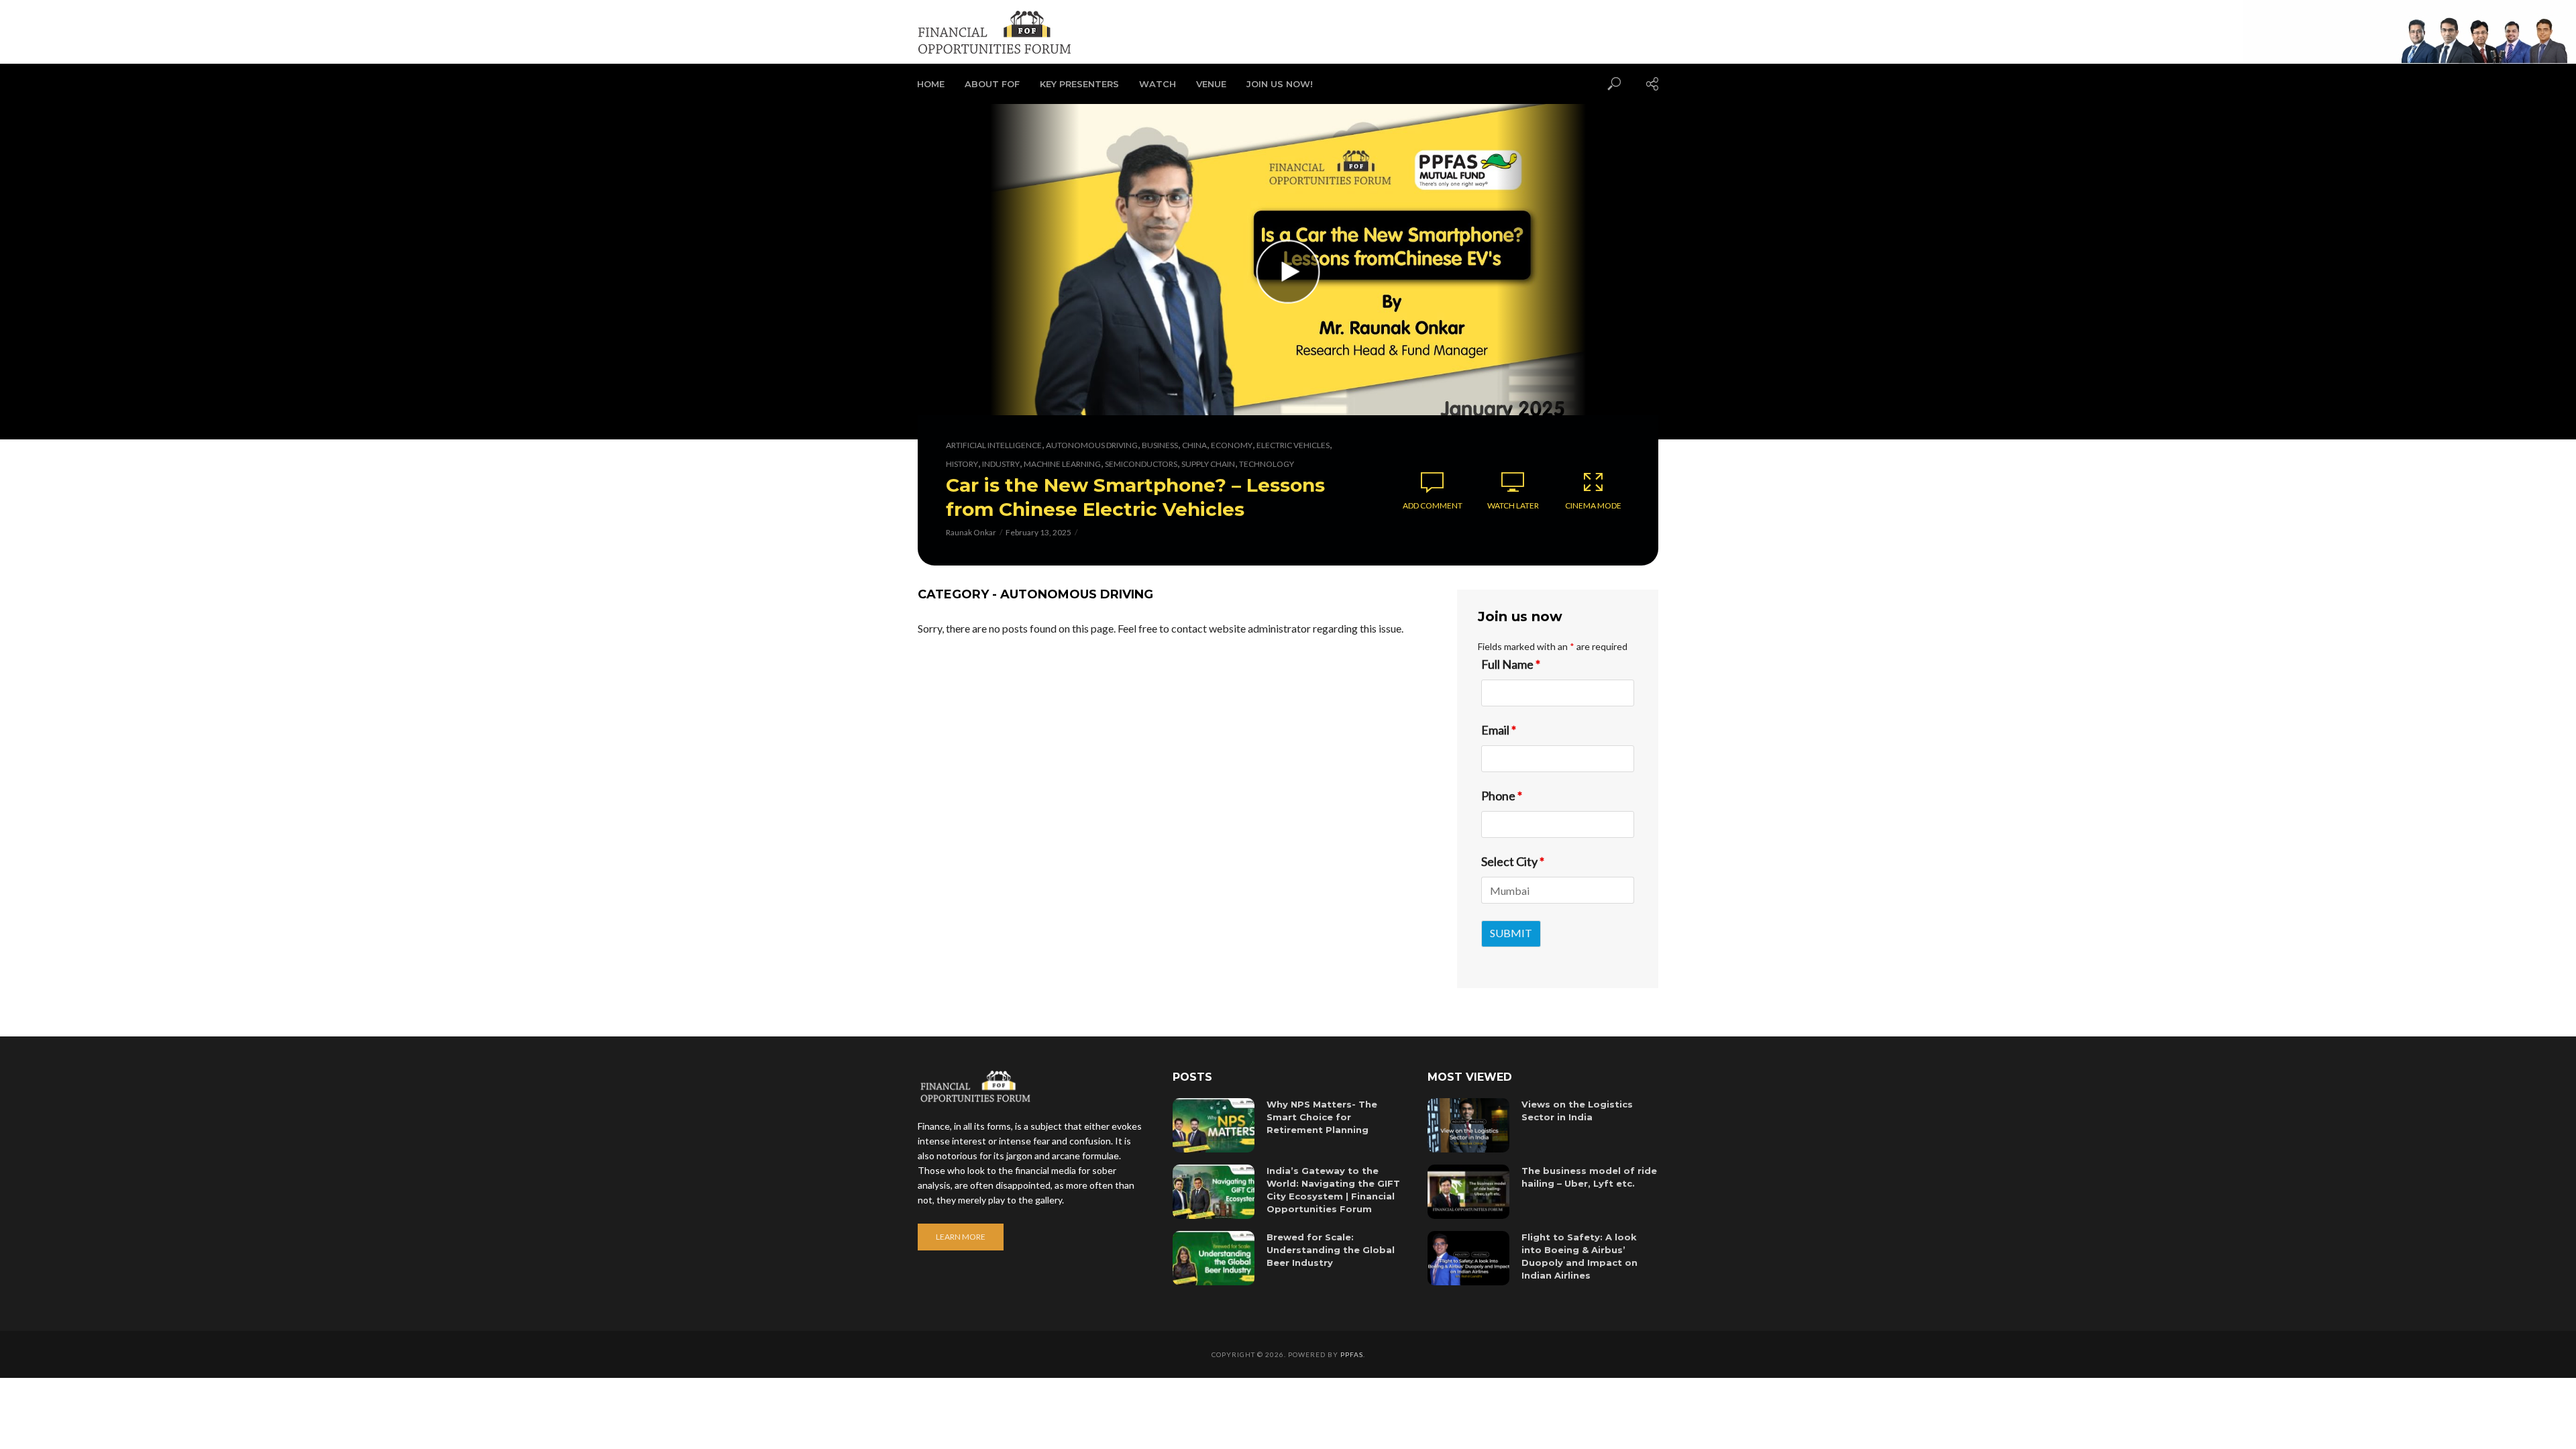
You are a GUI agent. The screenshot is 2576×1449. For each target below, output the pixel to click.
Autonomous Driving (1092, 445)
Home (931, 84)
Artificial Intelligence (994, 445)
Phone (1502, 796)
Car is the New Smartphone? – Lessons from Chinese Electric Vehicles (1135, 497)
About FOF (992, 84)
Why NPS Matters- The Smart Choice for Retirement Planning (1322, 1117)
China (1194, 445)
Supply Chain (1208, 464)
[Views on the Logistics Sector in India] (1468, 1125)
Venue (1211, 84)
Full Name (1511, 664)
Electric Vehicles (1293, 445)
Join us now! (1280, 84)
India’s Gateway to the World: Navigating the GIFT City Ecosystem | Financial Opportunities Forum (1333, 1190)
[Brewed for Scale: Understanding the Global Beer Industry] (1214, 1258)
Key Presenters (1079, 84)
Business (1160, 445)
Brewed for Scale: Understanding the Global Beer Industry (1331, 1250)
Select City (1513, 861)
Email (1499, 730)
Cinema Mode (1593, 505)
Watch (1158, 84)
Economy (1232, 445)
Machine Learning (1062, 464)
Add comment (1433, 505)
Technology (1267, 464)
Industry (1001, 464)
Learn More (961, 1237)
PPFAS (1352, 1354)
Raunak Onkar (971, 532)
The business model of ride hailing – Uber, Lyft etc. (1589, 1177)
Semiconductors (1141, 464)
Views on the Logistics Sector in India (1577, 1111)
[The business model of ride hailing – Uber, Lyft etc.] (1468, 1192)
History (962, 464)
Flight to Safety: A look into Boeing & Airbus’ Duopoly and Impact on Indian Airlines (1579, 1256)
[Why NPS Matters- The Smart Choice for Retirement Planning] (1214, 1125)
